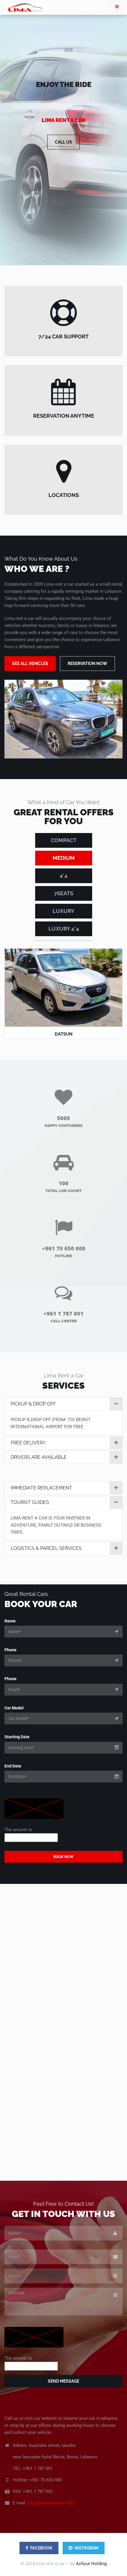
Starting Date (17, 1737)
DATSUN (63, 1034)
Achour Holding (91, 2564)
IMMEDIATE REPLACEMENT (41, 1488)
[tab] (63, 1404)
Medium (64, 858)
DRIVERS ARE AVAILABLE (39, 1457)
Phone (10, 1650)
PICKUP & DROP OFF (33, 1404)
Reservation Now (87, 664)
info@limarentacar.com (51, 2503)
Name (10, 1621)
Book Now (63, 1857)
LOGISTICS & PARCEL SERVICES (46, 1548)
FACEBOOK (41, 2548)
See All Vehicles (30, 664)
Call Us (63, 142)
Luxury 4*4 (64, 929)
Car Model (14, 1708)
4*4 (63, 876)
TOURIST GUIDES (30, 1502)
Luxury (63, 911)
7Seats (64, 893)
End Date (13, 1766)
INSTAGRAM (86, 2548)
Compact (64, 840)
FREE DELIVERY (28, 1443)
